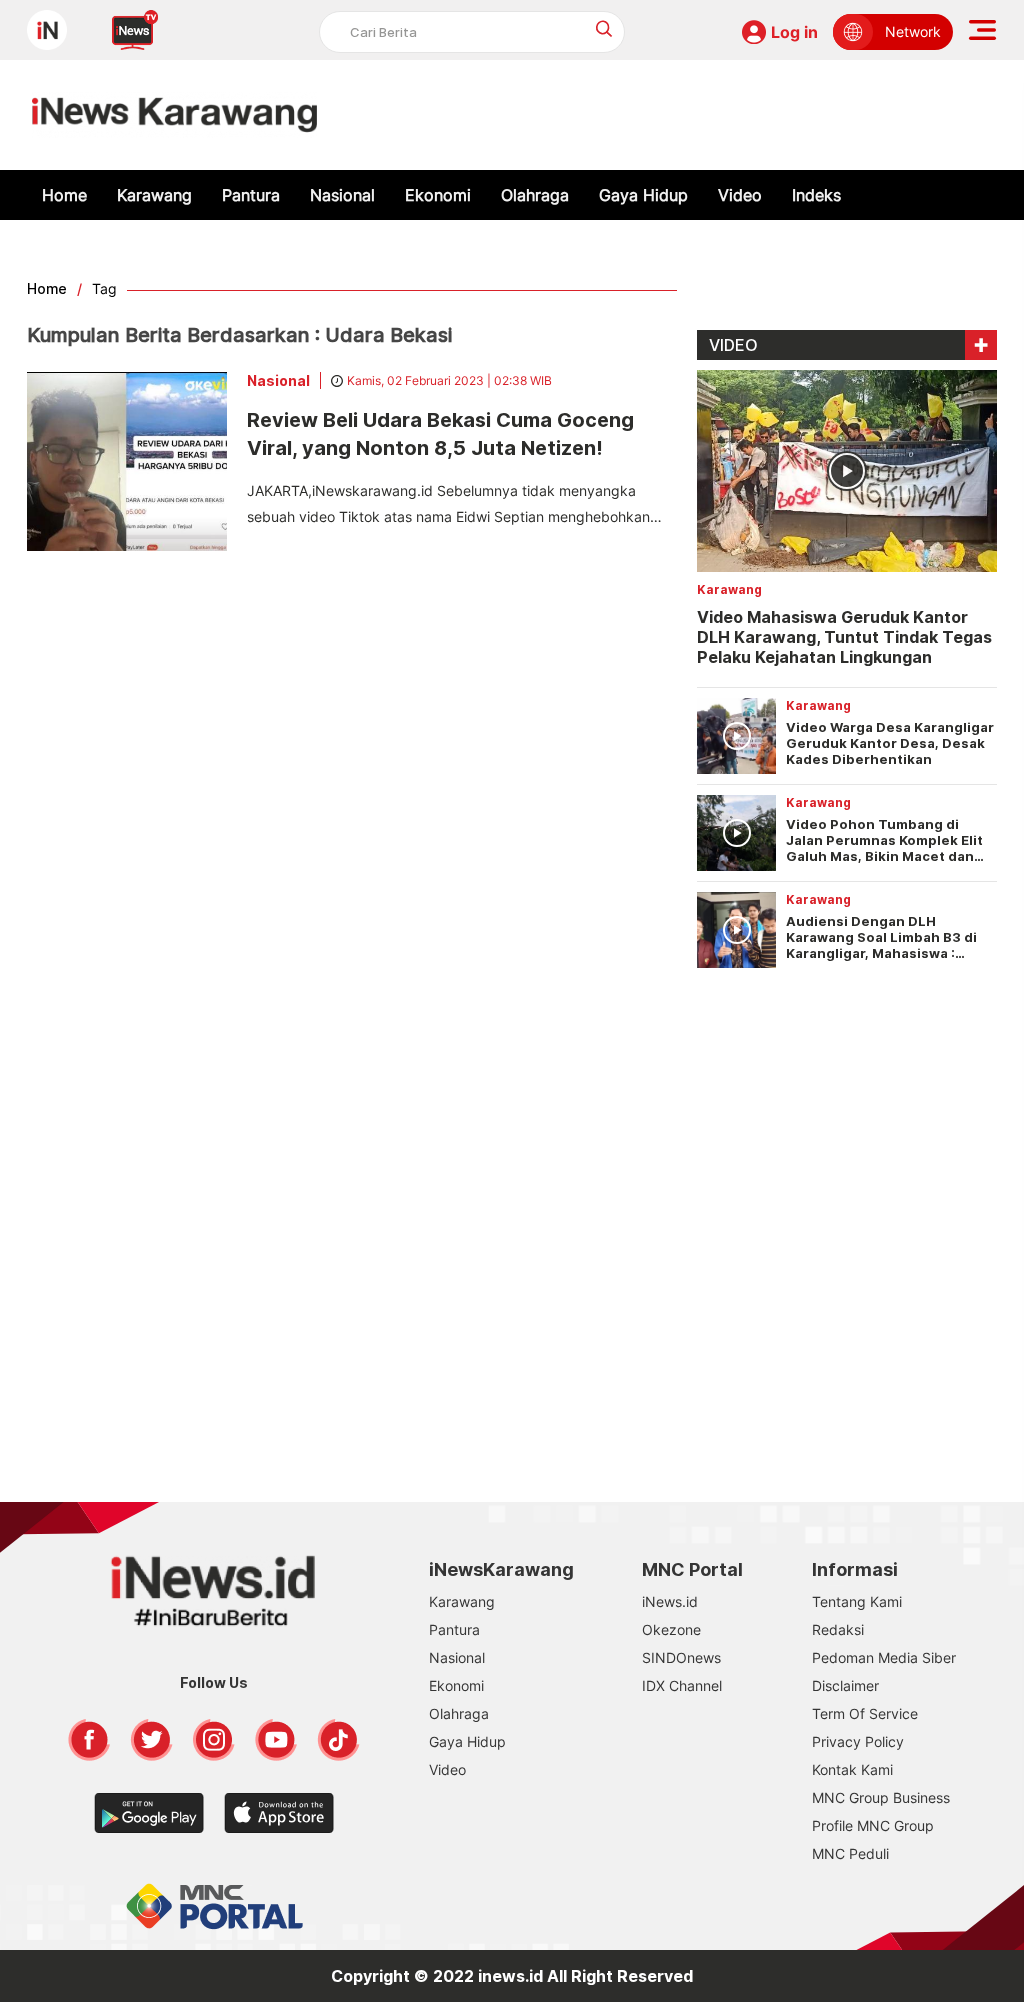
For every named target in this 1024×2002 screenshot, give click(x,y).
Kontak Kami (852, 1769)
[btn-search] (604, 28)
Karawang (154, 195)
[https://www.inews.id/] (174, 115)
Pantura (251, 195)
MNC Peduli (850, 1853)
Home (64, 195)
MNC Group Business (881, 1797)
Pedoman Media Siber (884, 1657)
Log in (794, 32)
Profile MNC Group (873, 1825)
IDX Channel (682, 1685)
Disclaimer (845, 1685)
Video (740, 195)
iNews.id (670, 1601)
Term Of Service (865, 1713)
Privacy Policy (858, 1741)
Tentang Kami (857, 1601)
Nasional (342, 195)
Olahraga (535, 195)
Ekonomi (438, 195)
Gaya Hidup (643, 195)
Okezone (671, 1629)
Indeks (816, 195)
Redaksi (838, 1629)
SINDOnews (681, 1657)
